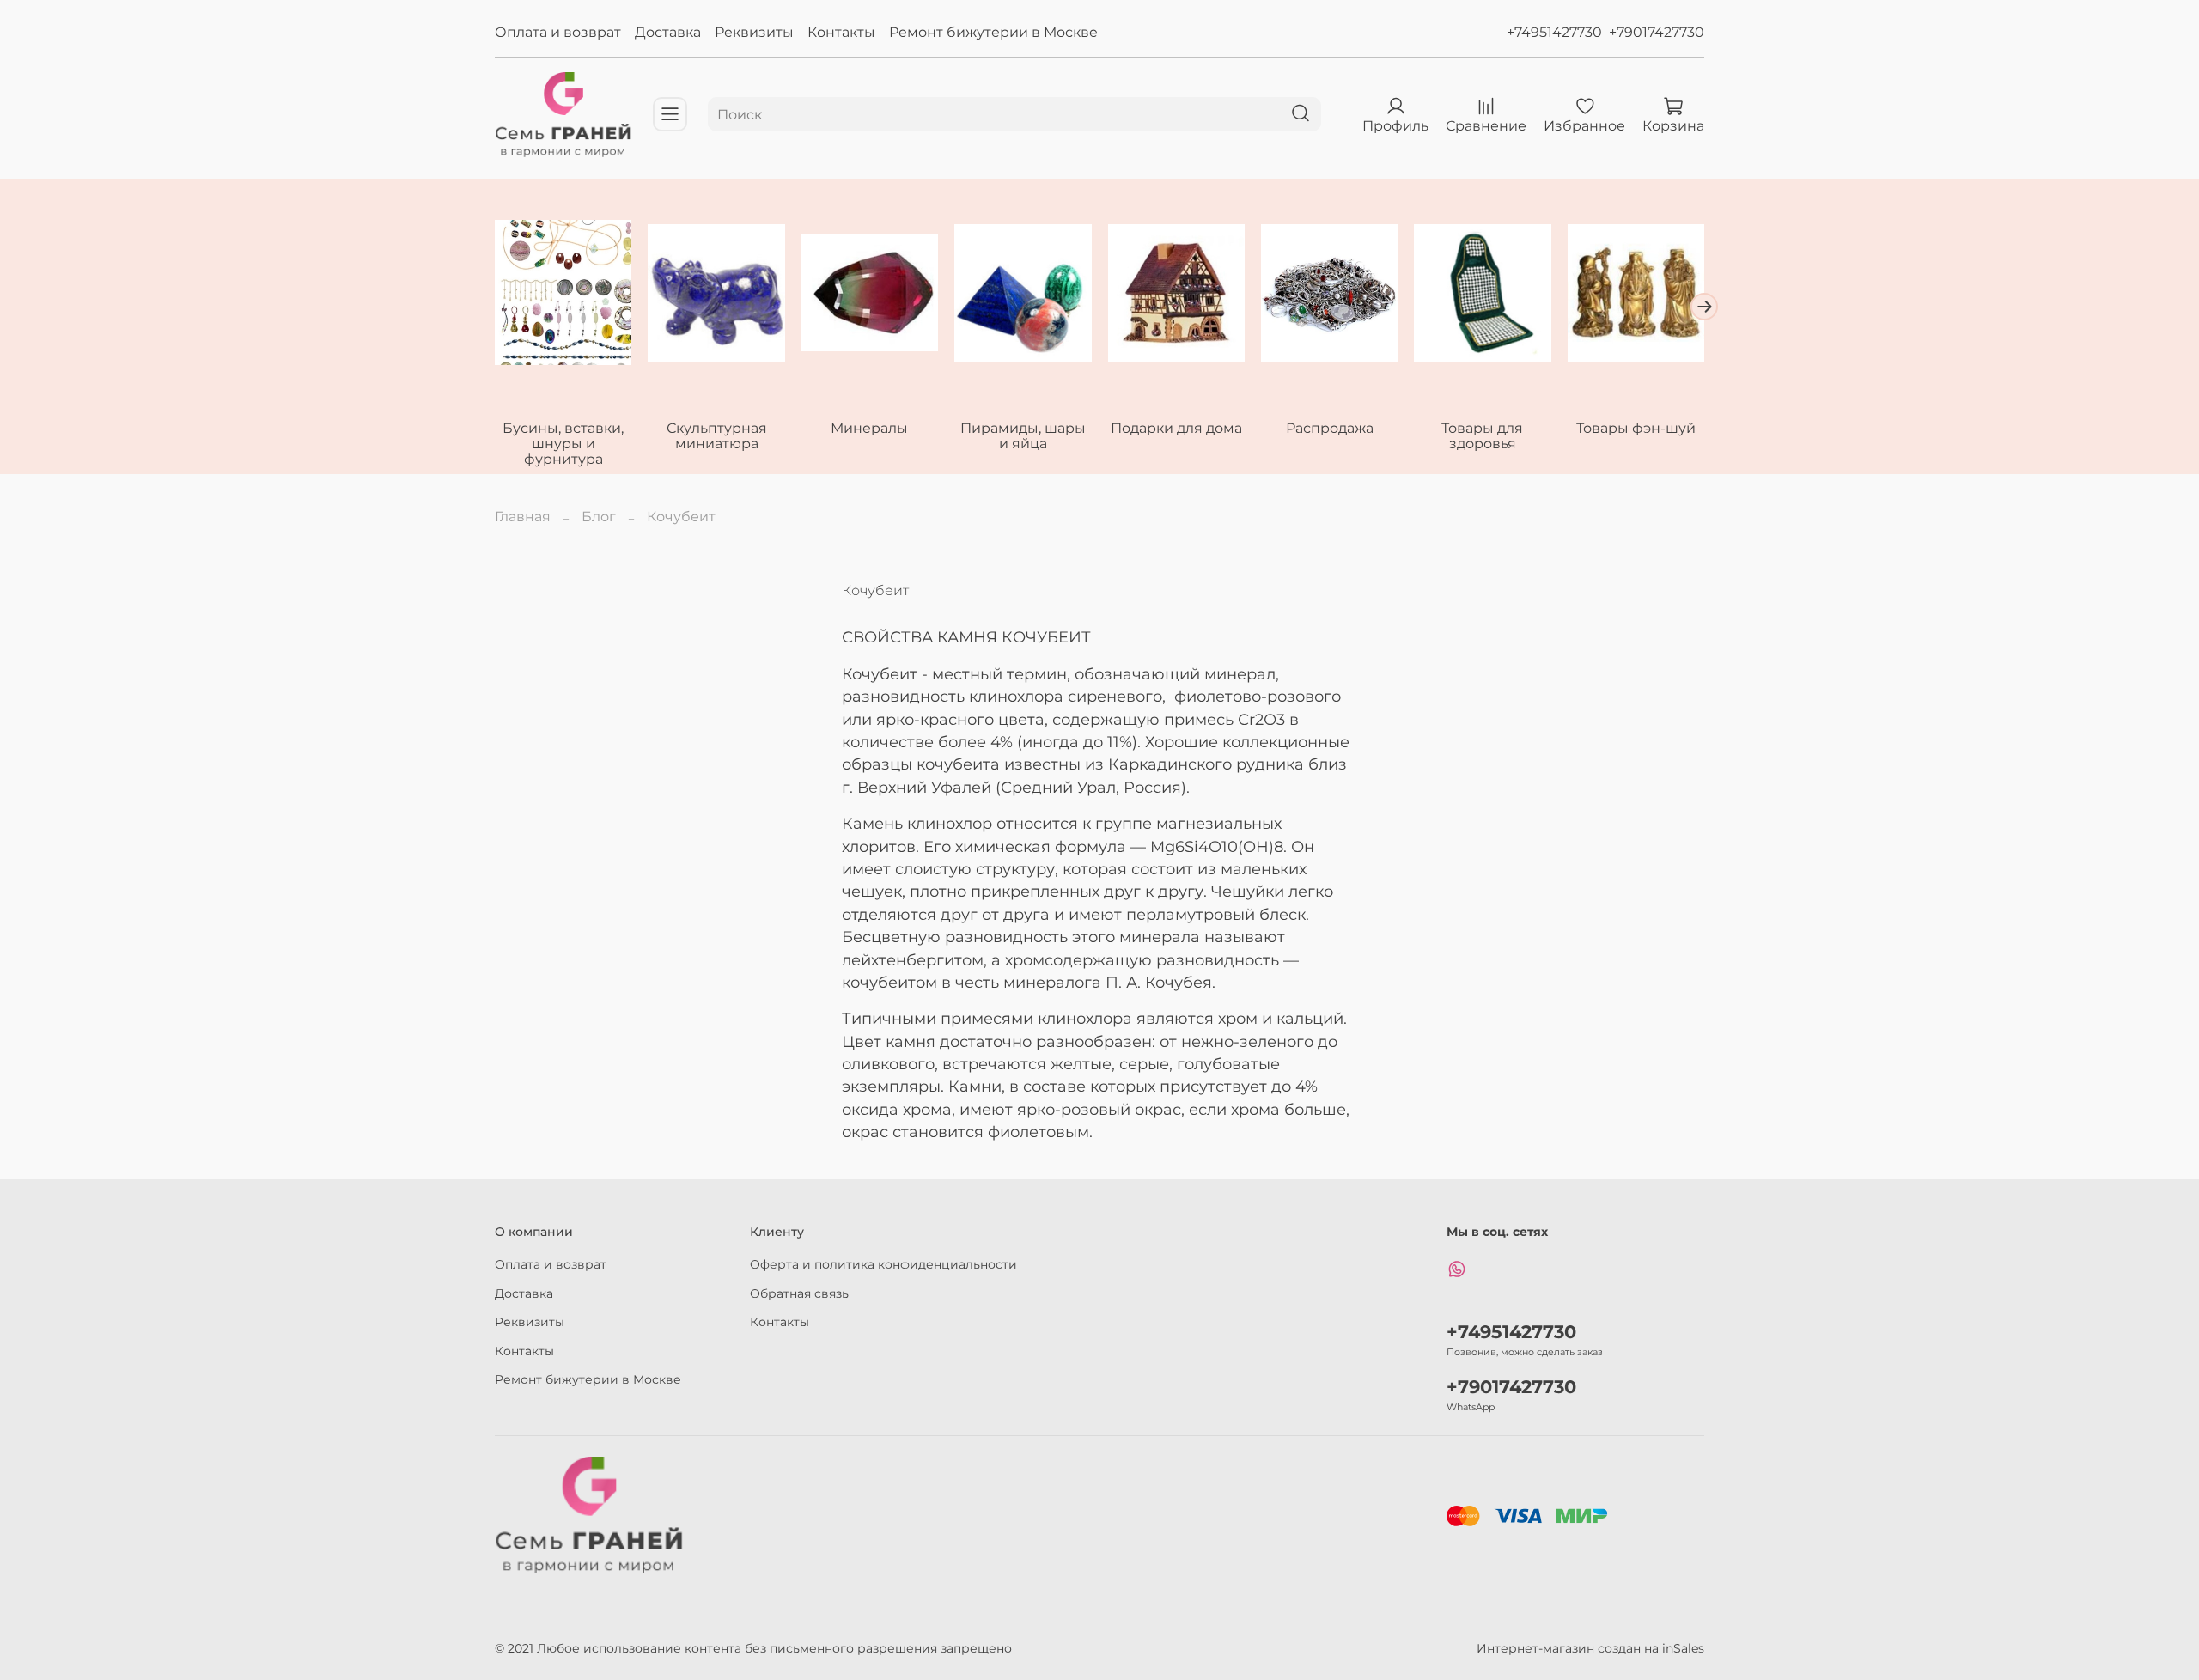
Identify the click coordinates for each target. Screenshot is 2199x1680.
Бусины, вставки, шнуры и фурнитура (563, 444)
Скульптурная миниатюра (717, 436)
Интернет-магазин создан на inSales (1590, 1648)
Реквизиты (754, 32)
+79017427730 (1657, 32)
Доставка (668, 32)
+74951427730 (1554, 32)
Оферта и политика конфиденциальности (883, 1264)
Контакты (841, 32)
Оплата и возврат (558, 32)
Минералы (869, 428)
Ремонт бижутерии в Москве (993, 32)
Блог (599, 517)
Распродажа (1330, 428)
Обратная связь (799, 1293)
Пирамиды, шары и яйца (1023, 436)
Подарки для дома (1176, 428)
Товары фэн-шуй (1636, 428)
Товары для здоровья (1482, 436)
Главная (523, 517)
